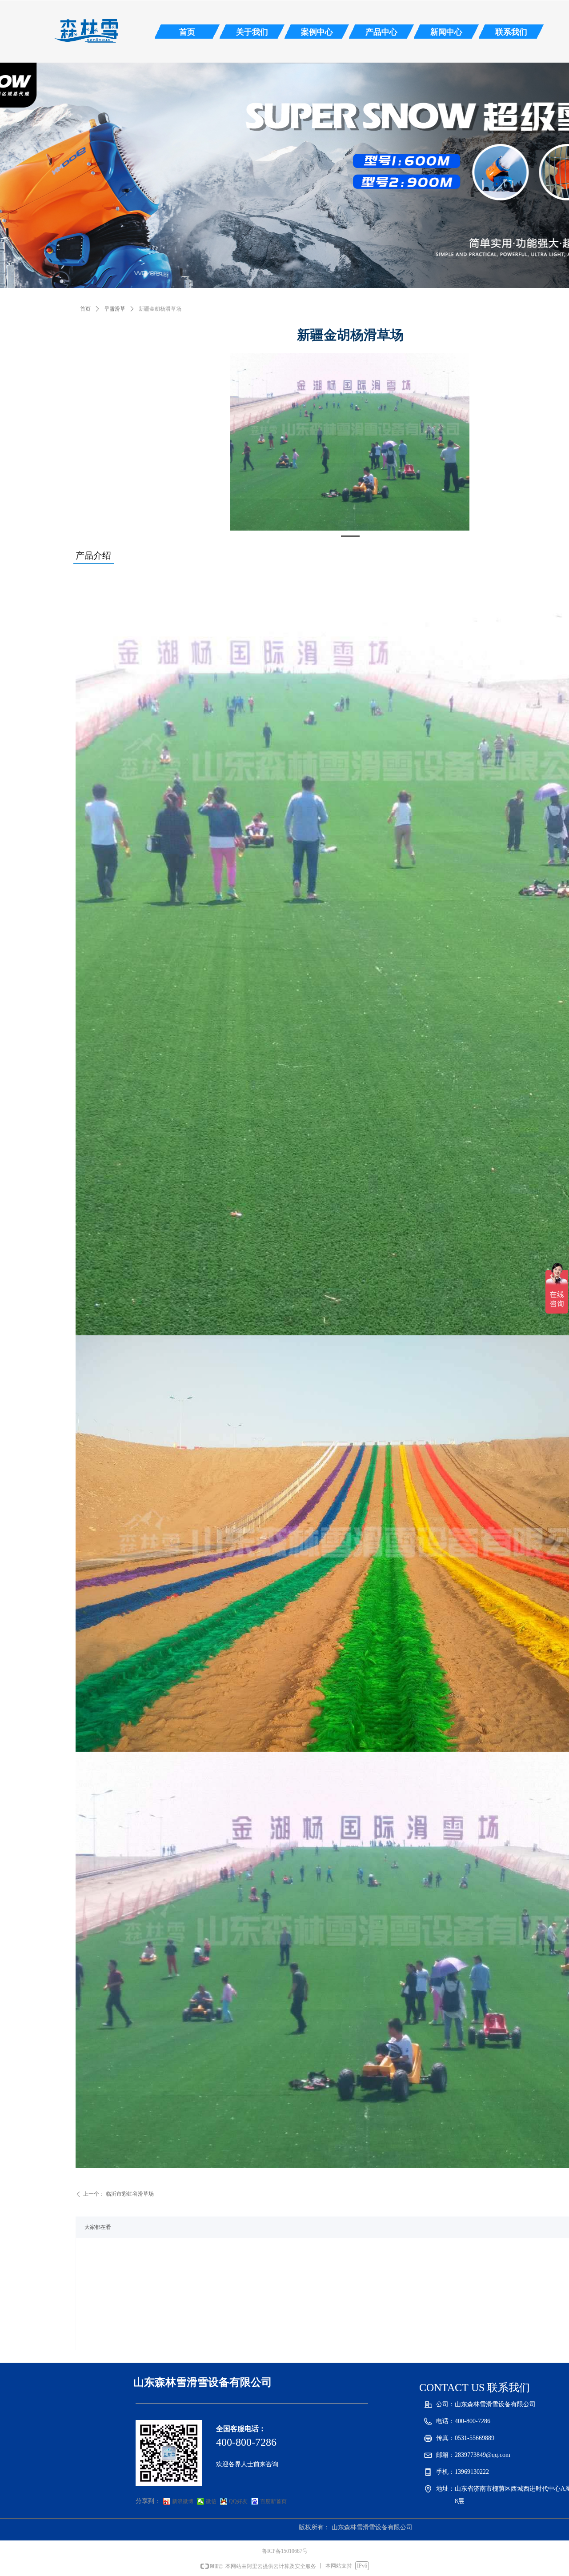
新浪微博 (183, 2501)
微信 (211, 2501)
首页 (85, 309)
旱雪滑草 (115, 309)
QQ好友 (238, 2501)
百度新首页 (273, 2501)
